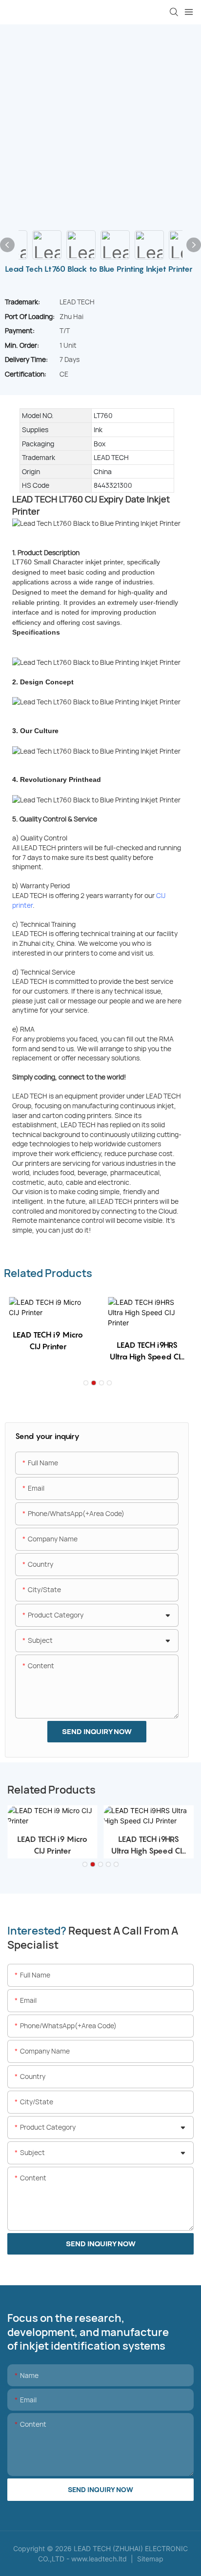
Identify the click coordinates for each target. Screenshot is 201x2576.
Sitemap (149, 2559)
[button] (86, 1383)
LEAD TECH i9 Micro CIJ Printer (48, 1340)
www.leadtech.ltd (99, 2559)
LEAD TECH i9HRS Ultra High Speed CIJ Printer (147, 1351)
